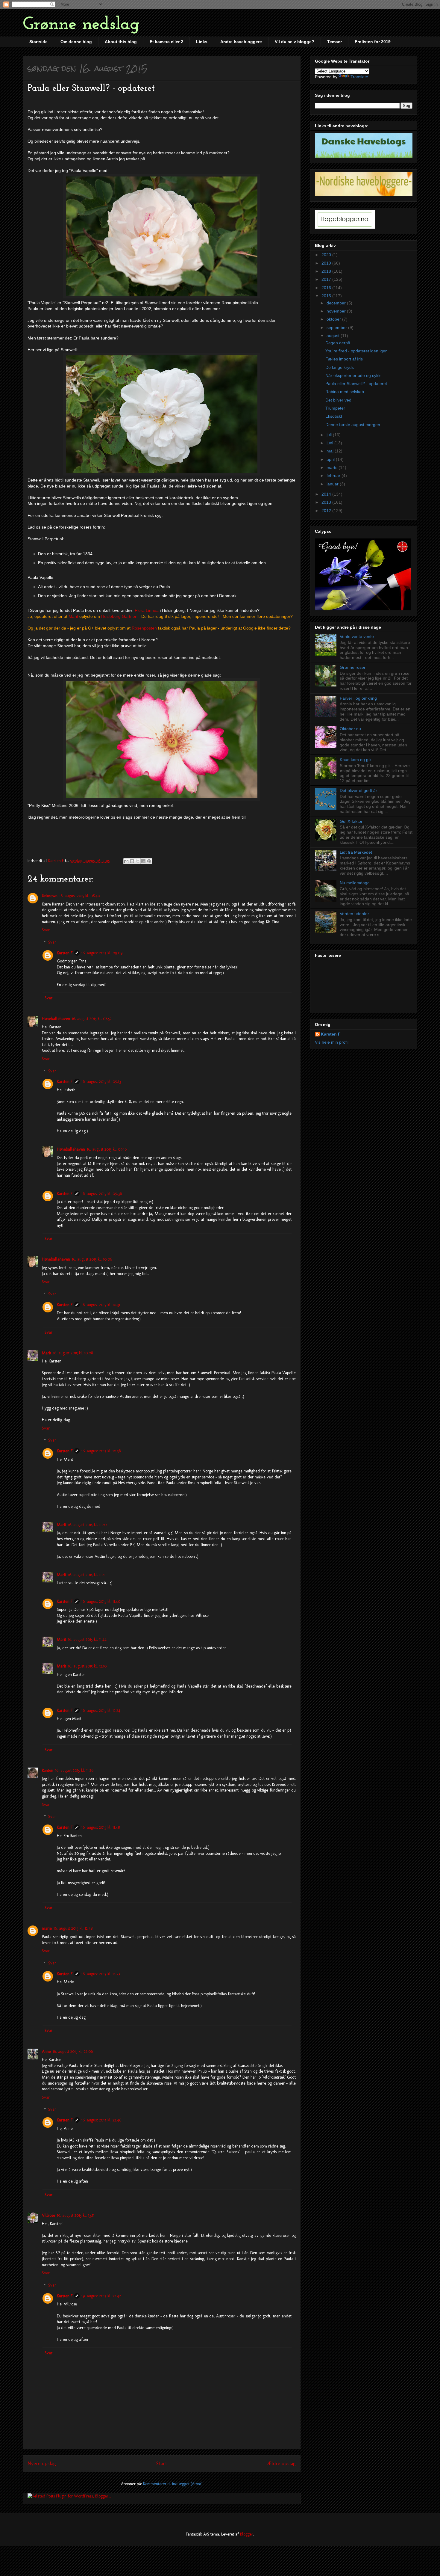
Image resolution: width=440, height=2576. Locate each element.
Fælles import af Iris (344, 359)
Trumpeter (335, 408)
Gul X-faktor (351, 821)
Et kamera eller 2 (166, 42)
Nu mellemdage (355, 883)
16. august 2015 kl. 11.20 (87, 1525)
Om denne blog (76, 42)
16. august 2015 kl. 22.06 (73, 2051)
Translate (359, 77)
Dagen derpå (338, 343)
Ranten (48, 1770)
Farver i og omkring (358, 698)
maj (331, 451)
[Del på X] (138, 861)
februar (334, 476)
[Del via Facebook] (143, 861)
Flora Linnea (147, 610)
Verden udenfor (354, 914)
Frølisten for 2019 (373, 42)
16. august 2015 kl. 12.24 (101, 1710)
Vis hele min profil (332, 1042)
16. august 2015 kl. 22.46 (101, 2120)
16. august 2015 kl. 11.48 (101, 1827)
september (337, 328)
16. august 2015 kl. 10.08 (73, 1353)
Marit (73, 616)
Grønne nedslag (81, 25)
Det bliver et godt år (358, 790)
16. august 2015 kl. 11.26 (74, 1770)
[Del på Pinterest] (149, 861)
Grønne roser (353, 667)
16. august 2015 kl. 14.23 (101, 1974)
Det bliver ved (338, 400)
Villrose (48, 2215)
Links (202, 42)
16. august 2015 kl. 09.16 (107, 1149)
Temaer (334, 42)
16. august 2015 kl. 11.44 (87, 1639)
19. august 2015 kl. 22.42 (101, 2296)
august (334, 336)
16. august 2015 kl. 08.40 (80, 896)
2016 (327, 288)
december (337, 303)
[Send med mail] (126, 861)
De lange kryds (340, 367)
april (331, 459)
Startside (38, 42)
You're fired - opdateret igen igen (356, 351)
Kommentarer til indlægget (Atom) (173, 2484)
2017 (327, 279)
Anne (46, 2051)
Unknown (50, 896)
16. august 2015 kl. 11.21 (87, 1575)
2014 (327, 494)
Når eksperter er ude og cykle (353, 375)
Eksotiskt (334, 416)
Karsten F (65, 953)
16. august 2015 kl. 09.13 (101, 1082)
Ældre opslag (281, 2463)
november (337, 311)
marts (333, 467)
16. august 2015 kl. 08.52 (92, 1019)
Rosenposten (144, 628)
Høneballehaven (56, 1019)
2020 (327, 255)
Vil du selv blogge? (295, 42)
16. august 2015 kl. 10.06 (92, 1259)
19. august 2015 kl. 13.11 (76, 2215)
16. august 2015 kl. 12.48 (73, 1928)
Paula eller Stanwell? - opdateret (356, 384)
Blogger (247, 2534)
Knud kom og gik (356, 760)
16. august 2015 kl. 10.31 (101, 1305)
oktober (334, 319)
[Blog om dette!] (132, 861)
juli (330, 435)
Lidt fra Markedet (356, 852)
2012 (327, 511)
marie (47, 1928)
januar (333, 484)
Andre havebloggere (241, 42)
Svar (46, 930)
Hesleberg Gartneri (119, 616)
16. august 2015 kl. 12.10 (87, 1666)
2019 (327, 263)
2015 (327, 296)
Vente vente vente (357, 636)
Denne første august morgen (353, 425)
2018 (327, 271)
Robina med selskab (345, 392)
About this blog (121, 42)
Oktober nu (350, 729)
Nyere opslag (42, 2463)
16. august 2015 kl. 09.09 (102, 953)
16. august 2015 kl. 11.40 (101, 1601)
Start (162, 2463)
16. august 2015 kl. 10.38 (101, 1451)
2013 (327, 502)
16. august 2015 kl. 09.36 (102, 1194)
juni (330, 443)
